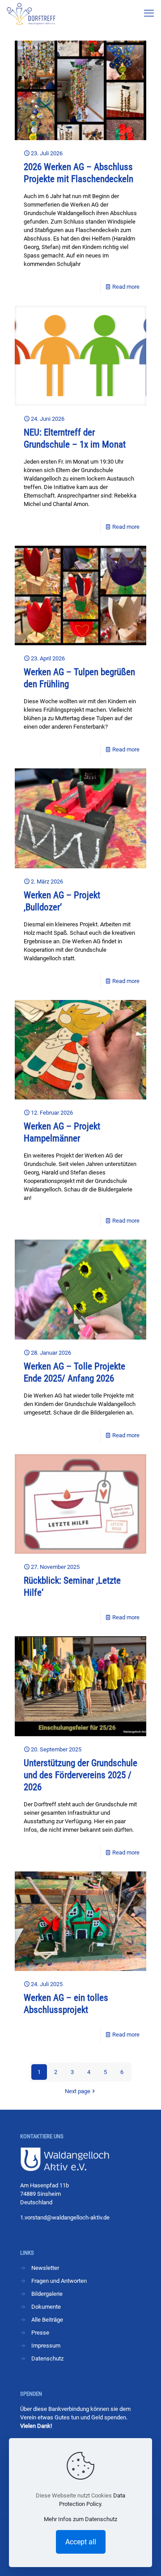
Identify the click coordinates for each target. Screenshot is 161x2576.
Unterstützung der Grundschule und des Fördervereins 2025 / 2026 (80, 1775)
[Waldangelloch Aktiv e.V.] (31, 13)
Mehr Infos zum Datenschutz (80, 2519)
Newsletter (45, 2268)
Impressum (46, 2346)
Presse (40, 2333)
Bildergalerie (47, 2294)
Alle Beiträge (47, 2320)
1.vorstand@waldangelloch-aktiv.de (65, 2217)
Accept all (81, 2542)
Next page (78, 2091)
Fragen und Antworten (59, 2281)
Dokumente (46, 2307)
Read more (126, 287)
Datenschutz (47, 2358)
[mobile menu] (149, 13)
